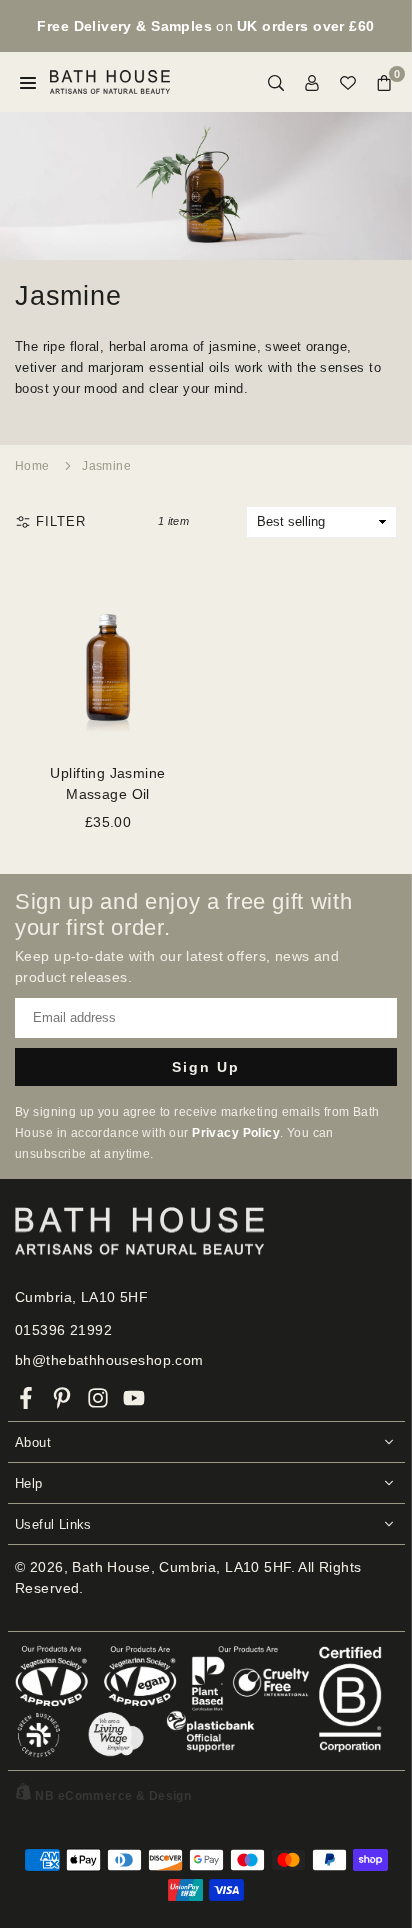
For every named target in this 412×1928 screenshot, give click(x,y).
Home (32, 466)
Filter (61, 521)
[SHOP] (28, 82)
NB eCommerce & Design (113, 1796)
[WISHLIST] (348, 82)
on (205, 26)
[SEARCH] (276, 82)
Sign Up (206, 1067)
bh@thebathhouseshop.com (109, 1360)
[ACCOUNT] (312, 82)
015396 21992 (63, 1330)
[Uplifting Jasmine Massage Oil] (108, 656)
